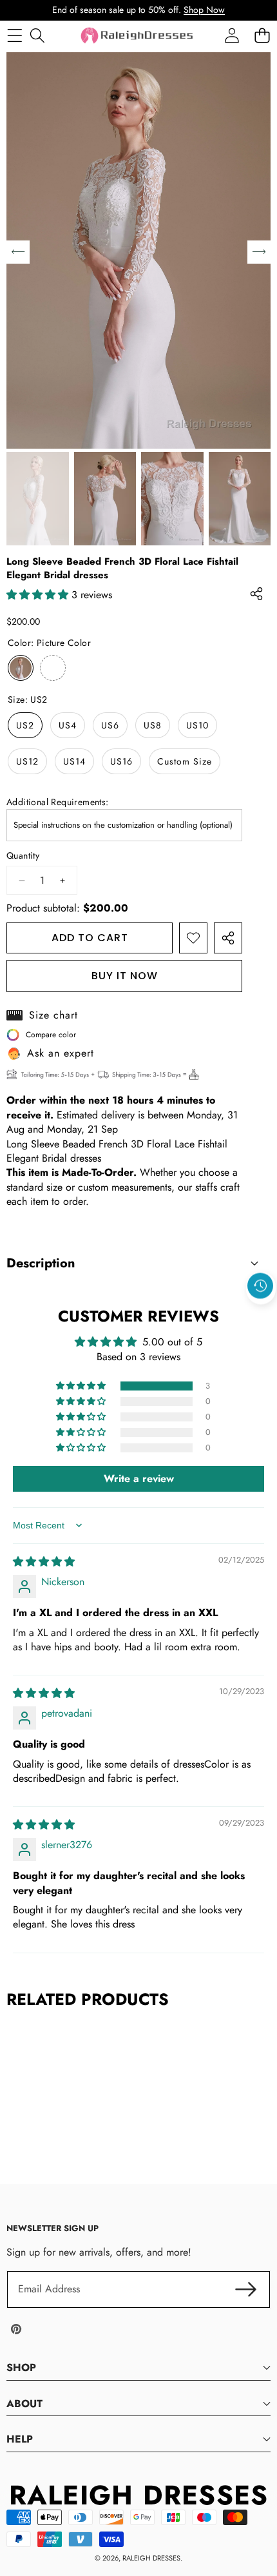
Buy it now (125, 976)
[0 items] (262, 35)
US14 (74, 761)
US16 (121, 761)
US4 (68, 725)
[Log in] (232, 35)
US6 (110, 725)
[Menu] (14, 35)
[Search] (37, 35)
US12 (27, 761)
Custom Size (185, 761)
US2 (25, 725)
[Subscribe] (246, 2289)
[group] (38, 499)
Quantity (23, 856)
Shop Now (204, 10)
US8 (153, 725)
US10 (197, 725)
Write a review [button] (139, 1478)
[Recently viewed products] (260, 1286)
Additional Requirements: (58, 802)
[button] (261, 1316)
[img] (44, 1562)
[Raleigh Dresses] (138, 35)
